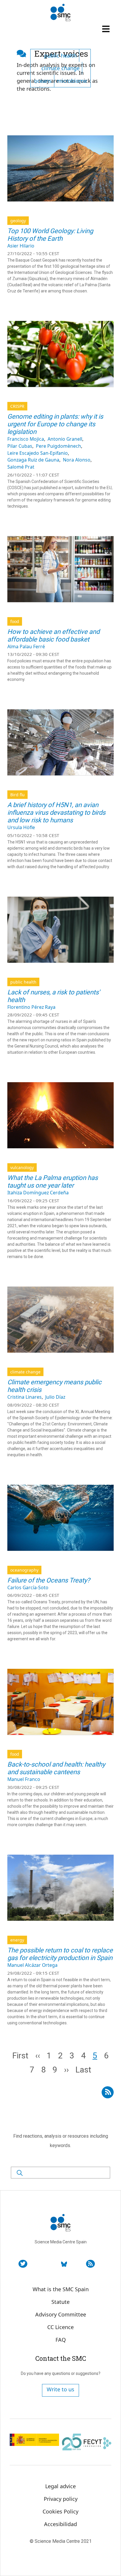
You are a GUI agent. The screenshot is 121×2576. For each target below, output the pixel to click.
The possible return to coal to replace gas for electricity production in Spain (60, 1954)
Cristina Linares (25, 1397)
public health (60, 55)
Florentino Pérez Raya (31, 1007)
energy (17, 1940)
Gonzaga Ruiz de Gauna (33, 460)
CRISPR (17, 406)
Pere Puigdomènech (58, 446)
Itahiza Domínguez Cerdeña (38, 1193)
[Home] (60, 13)
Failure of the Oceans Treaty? (49, 1580)
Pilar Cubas (20, 446)
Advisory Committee (61, 2314)
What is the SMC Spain (61, 2289)
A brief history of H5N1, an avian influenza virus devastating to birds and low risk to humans (56, 813)
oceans (43, 81)
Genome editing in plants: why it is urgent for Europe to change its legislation (55, 424)
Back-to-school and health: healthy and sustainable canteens (56, 1768)
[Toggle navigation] (107, 29)
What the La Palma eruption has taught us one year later (53, 1182)
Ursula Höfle (21, 827)
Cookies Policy (60, 2511)
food (15, 621)
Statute (60, 2302)
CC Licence (60, 2327)
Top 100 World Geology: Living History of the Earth (50, 235)
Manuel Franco (24, 1779)
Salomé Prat (21, 467)
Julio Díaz (55, 1397)
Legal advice (60, 2486)
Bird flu (17, 795)
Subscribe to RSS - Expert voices (108, 2090)
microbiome (72, 81)
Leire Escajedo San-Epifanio (38, 453)
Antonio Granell (65, 439)
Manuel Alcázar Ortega (32, 1965)
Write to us (60, 2389)
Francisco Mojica (26, 439)
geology (18, 221)
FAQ (61, 2340)
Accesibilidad (60, 2524)
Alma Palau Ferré (26, 646)
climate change (60, 68)
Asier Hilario (21, 246)
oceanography (24, 1570)
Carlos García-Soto (28, 1587)
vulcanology (22, 1167)
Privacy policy (61, 2499)
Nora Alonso (77, 460)
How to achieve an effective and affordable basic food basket (53, 635)
